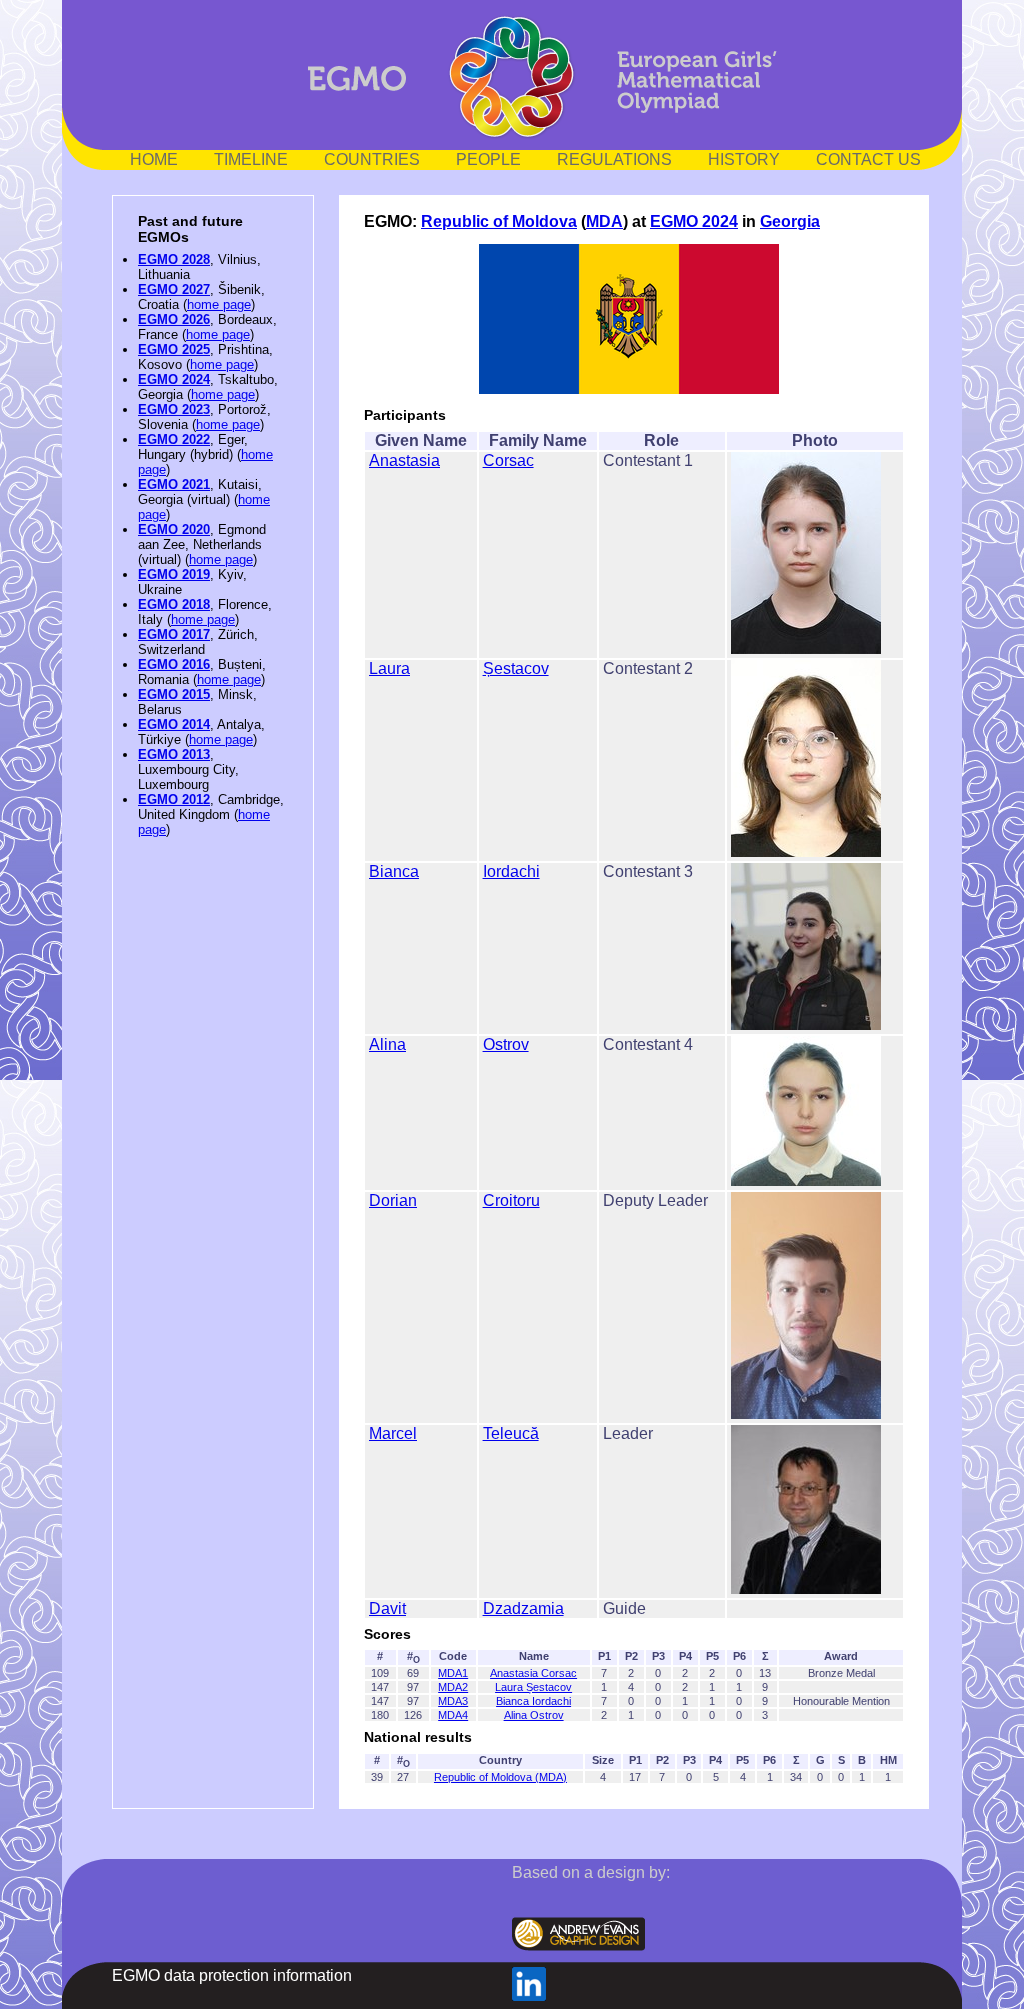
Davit (387, 1608)
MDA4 (453, 1715)
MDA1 (453, 1673)
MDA (604, 221)
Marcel (393, 1433)
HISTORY (744, 159)
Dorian (393, 1200)
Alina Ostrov (534, 1715)
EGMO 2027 (174, 289)
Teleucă (511, 1433)
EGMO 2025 (174, 349)
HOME (154, 159)
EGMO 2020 (174, 529)
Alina (387, 1044)
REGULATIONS (614, 159)
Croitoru (511, 1200)
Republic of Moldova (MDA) (500, 1777)
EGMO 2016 (174, 664)
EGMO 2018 (174, 604)
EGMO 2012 (174, 799)
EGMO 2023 (174, 409)
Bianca (394, 871)
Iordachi (511, 871)
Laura (389, 668)
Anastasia (404, 460)
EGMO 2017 (174, 634)
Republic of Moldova (499, 221)
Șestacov (516, 668)
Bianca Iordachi (533, 1701)
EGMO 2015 (174, 694)
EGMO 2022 (174, 439)
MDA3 (453, 1701)
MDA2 (453, 1687)
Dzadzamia (523, 1608)
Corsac (508, 460)
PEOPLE (488, 159)
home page (219, 304)
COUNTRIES (372, 159)
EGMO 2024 (174, 379)
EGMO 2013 (174, 754)
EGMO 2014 (174, 724)
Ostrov (506, 1044)
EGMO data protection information (232, 1975)
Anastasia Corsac (533, 1673)
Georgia (790, 221)
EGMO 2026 (174, 319)
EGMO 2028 (174, 259)
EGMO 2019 (174, 574)
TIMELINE (251, 159)
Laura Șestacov (533, 1687)
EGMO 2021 (174, 484)
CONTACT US (868, 159)
